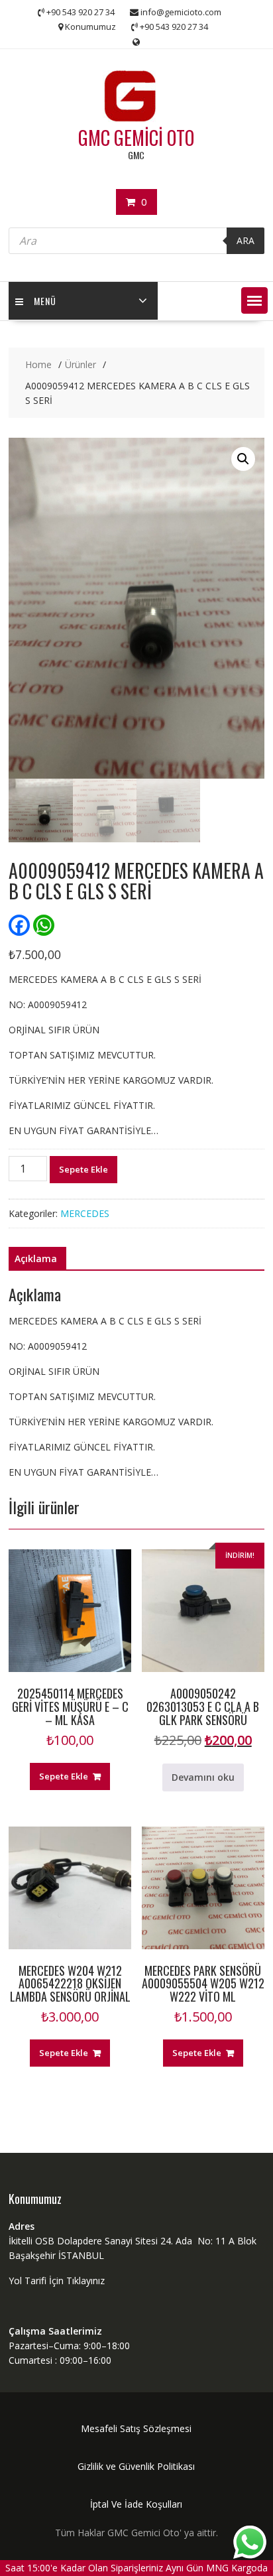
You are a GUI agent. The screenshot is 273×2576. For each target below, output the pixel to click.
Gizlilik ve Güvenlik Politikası (136, 2466)
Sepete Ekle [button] (64, 1776)
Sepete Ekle (83, 1169)
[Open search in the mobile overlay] (136, 241)
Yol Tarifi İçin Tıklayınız (57, 2281)
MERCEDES (85, 1213)
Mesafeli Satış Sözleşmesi (136, 2428)
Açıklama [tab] (36, 1258)
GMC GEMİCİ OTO (136, 138)
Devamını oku (203, 1777)
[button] (254, 300)
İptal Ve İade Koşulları (136, 2504)
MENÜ (45, 301)
